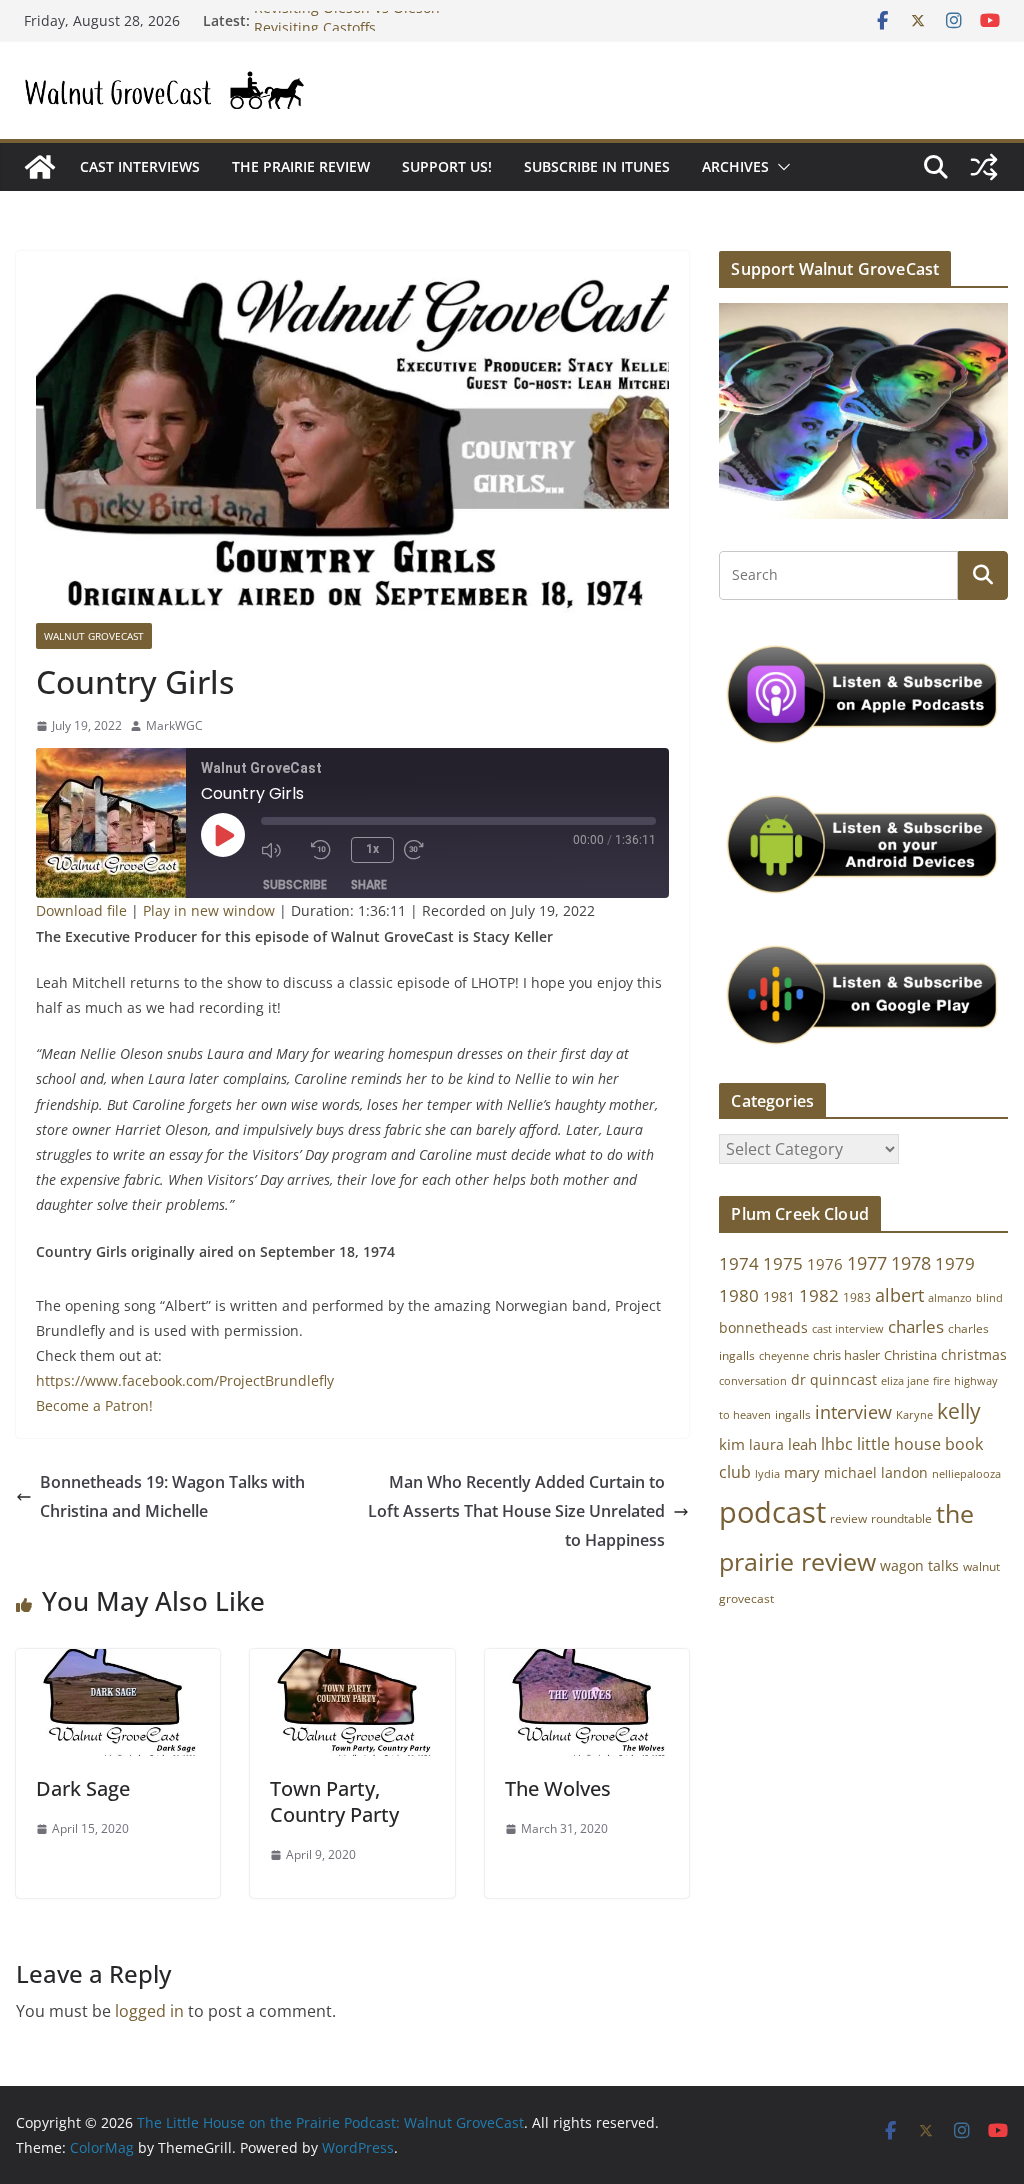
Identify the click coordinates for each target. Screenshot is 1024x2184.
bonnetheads (763, 1327)
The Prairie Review (301, 166)
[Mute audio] (281, 850)
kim (732, 1444)
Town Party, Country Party (334, 1801)
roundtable (901, 1518)
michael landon (876, 1472)
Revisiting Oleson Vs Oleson (347, 20)
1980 (739, 1295)
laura (766, 1444)
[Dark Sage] (118, 1663)
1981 (779, 1296)
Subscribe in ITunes (597, 166)
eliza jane (905, 1380)
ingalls (793, 1414)
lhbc (837, 1444)
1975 (783, 1263)
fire (941, 1380)
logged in (149, 2011)
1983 (857, 1297)
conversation (753, 1381)
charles (916, 1326)
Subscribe (295, 884)
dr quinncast (834, 1379)
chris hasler (846, 1355)
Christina (910, 1355)
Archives (735, 166)
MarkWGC (174, 725)
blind (989, 1297)
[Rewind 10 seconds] (326, 850)
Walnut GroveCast (94, 636)
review (848, 1518)
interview (853, 1412)
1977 (867, 1263)
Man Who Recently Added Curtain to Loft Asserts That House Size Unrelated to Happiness (516, 1511)
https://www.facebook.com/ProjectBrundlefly (185, 1380)
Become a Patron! (94, 1405)
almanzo (950, 1298)
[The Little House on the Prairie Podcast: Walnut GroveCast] (40, 167)
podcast (772, 1512)
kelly (959, 1411)
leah (802, 1444)
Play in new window (209, 910)
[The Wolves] (587, 1663)
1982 (819, 1295)
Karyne (914, 1414)
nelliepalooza (966, 1474)
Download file (81, 910)
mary (802, 1472)
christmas (974, 1354)
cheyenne (784, 1355)
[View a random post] (984, 167)
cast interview (848, 1328)
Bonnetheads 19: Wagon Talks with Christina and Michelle (172, 1496)
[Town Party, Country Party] (352, 1663)
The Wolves (558, 1788)
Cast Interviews (140, 166)
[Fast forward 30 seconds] (424, 850)
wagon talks (919, 1565)
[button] (780, 167)
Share (369, 884)
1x (372, 849)
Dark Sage (83, 1788)
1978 (911, 1263)
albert (899, 1295)
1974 (739, 1263)
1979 (955, 1263)
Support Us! (447, 166)
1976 (825, 1264)
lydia (767, 1473)
